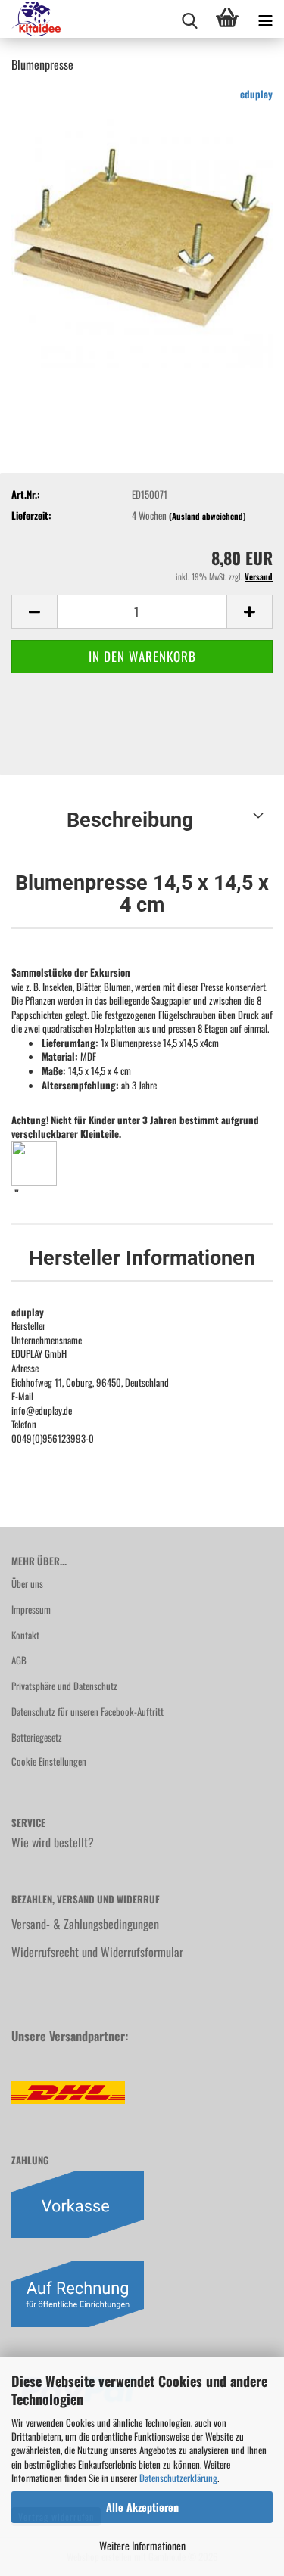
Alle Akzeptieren (142, 2507)
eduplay (256, 94)
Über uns (27, 1583)
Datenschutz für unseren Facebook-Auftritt (87, 1711)
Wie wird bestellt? (53, 1842)
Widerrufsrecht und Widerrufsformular (97, 1952)
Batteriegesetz (37, 1737)
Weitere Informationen (142, 2545)
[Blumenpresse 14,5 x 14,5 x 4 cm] (142, 237)
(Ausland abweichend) (208, 516)
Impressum (31, 1609)
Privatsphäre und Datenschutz (64, 1686)
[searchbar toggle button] (189, 19)
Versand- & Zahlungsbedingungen (85, 1924)
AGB (19, 1660)
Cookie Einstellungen (49, 1761)
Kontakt (25, 1635)
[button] (34, 612)
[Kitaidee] (30, 19)
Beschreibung (130, 820)
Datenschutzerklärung (178, 2478)
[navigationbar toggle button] (265, 19)
